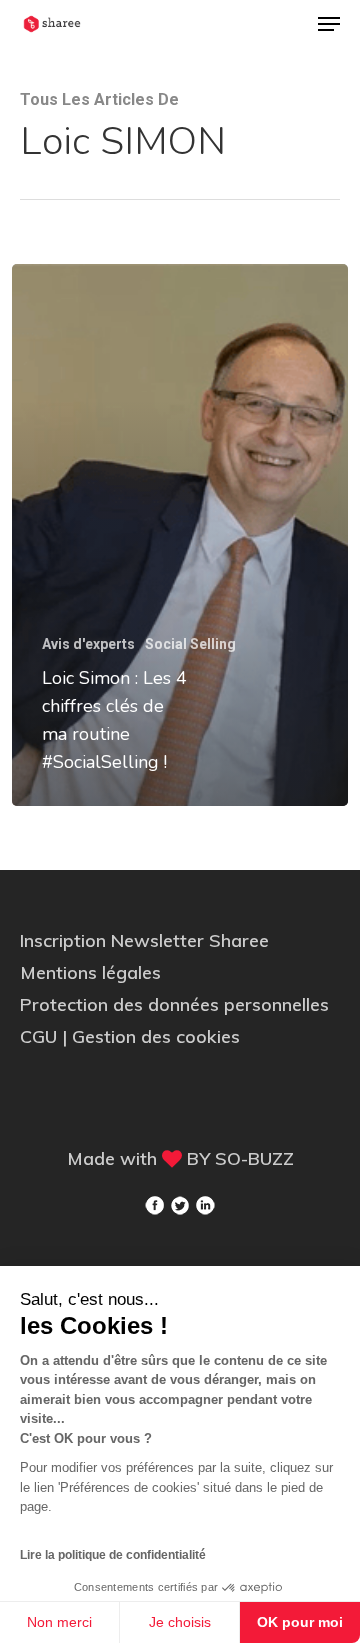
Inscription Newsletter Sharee (144, 940)
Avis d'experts (88, 644)
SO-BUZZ (254, 1158)
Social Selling (190, 644)
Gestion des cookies (156, 1036)
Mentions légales (90, 972)
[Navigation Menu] (329, 24)
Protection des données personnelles (174, 1004)
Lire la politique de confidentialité (113, 1555)
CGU (41, 1036)
